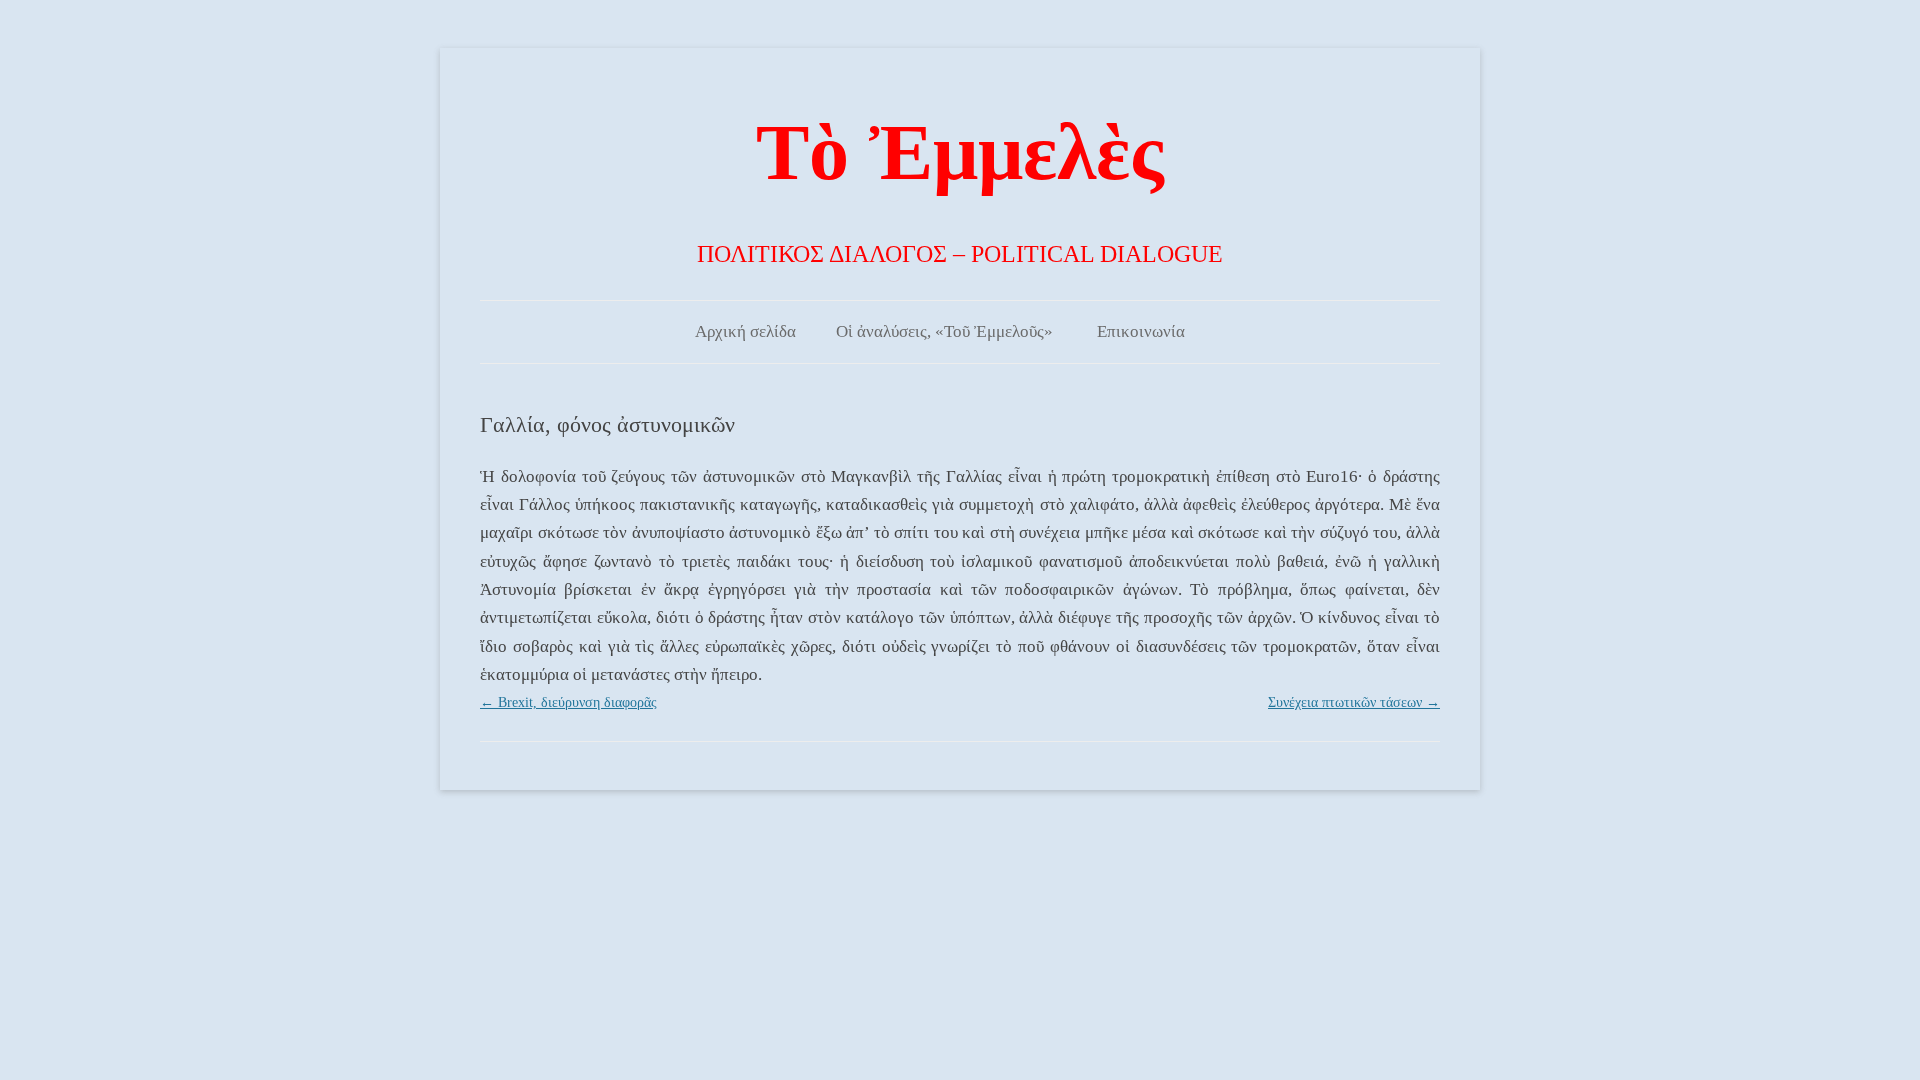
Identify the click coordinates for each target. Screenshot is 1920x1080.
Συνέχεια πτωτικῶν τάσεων (1354, 702)
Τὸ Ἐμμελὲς (960, 152)
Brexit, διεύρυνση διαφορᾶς (568, 702)
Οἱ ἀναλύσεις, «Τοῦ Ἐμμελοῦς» (944, 331)
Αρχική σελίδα (745, 331)
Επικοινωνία (1141, 331)
